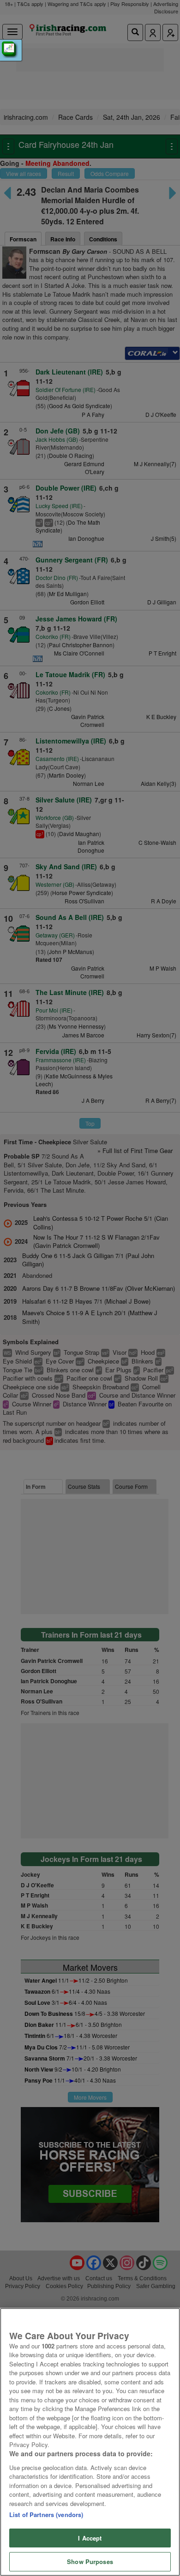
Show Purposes (90, 2561)
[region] (90, 2442)
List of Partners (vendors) (46, 2515)
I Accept (90, 2538)
